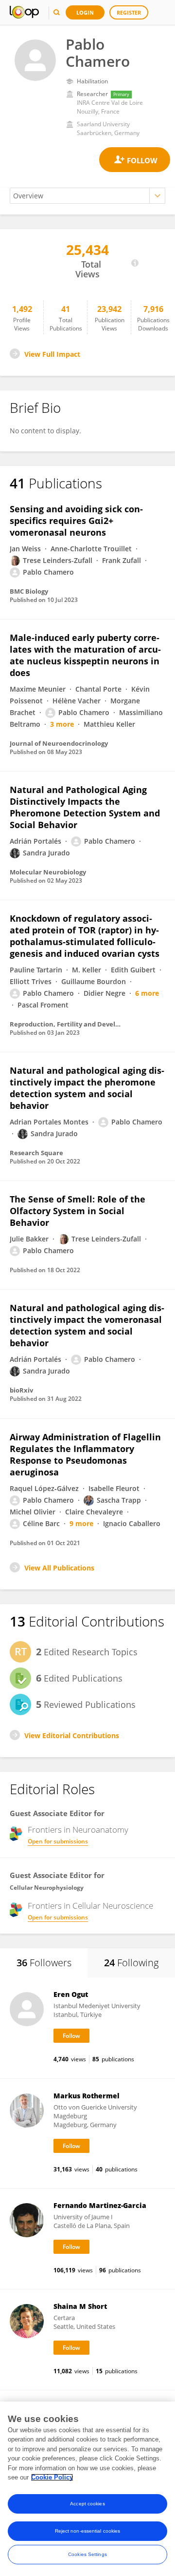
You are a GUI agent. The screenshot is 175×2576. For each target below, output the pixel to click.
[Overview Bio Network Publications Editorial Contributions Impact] (87, 196)
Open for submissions (58, 1841)
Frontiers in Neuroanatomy (78, 1830)
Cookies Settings (87, 2554)
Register (129, 12)
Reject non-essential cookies (88, 2531)
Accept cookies (87, 2504)
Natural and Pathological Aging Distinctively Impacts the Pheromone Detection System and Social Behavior (85, 807)
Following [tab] (131, 1963)
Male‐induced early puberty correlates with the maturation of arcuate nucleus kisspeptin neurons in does (85, 655)
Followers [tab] (44, 1963)
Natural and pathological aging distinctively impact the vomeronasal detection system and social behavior (87, 1325)
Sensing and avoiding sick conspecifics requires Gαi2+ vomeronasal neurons (76, 521)
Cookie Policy (52, 2477)
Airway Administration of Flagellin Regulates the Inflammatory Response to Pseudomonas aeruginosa (85, 1454)
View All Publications (59, 1568)
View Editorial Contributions (72, 1735)
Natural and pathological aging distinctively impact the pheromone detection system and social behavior (87, 1088)
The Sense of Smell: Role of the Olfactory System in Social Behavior (78, 1211)
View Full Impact (52, 354)
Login (85, 12)
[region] (87, 2489)
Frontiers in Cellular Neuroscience (90, 1906)
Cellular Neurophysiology (47, 1888)
